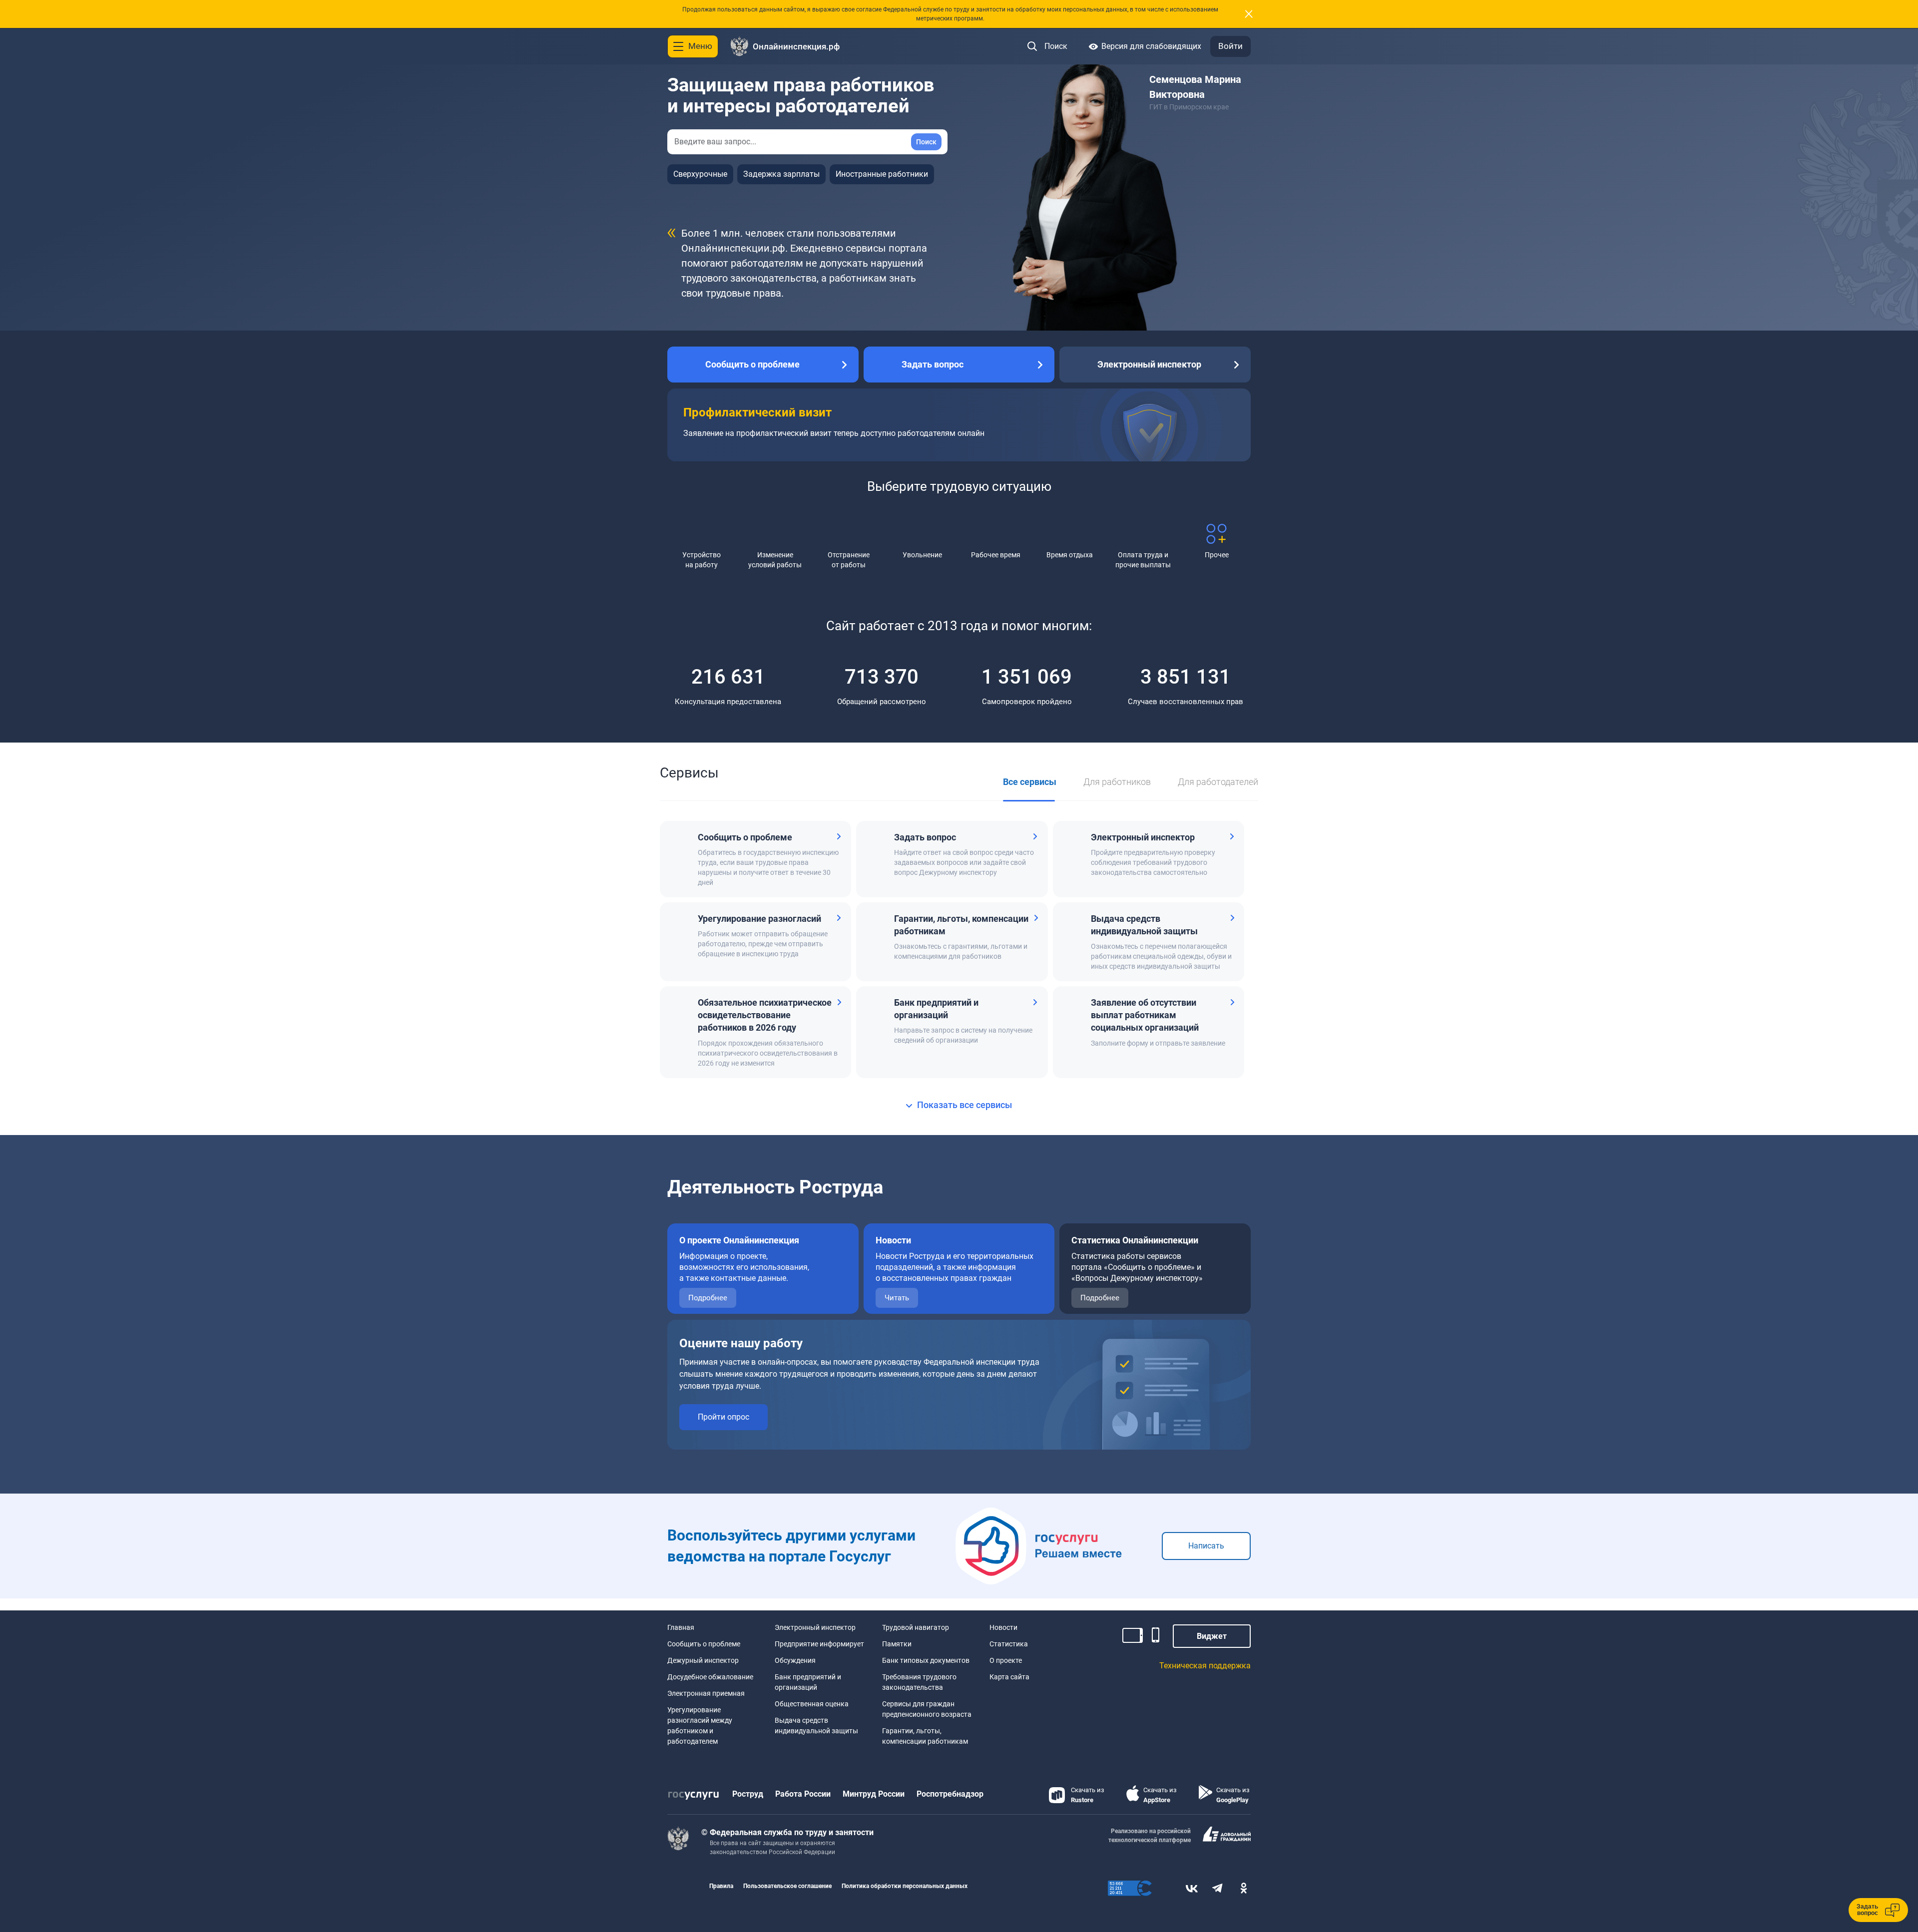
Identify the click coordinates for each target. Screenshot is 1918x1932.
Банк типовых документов (926, 1660)
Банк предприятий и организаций (808, 1682)
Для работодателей (1218, 782)
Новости (1003, 1627)
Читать (897, 1298)
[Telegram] (1218, 1888)
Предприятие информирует (819, 1644)
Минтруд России (874, 1794)
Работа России (803, 1794)
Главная (681, 1627)
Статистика (1009, 1644)
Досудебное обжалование (710, 1677)
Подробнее (708, 1298)
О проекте (1006, 1660)
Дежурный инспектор (703, 1660)
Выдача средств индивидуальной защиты (816, 1726)
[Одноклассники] (1244, 1888)
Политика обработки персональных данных (905, 1886)
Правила (721, 1886)
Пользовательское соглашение (787, 1886)
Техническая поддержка (1205, 1666)
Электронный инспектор (815, 1627)
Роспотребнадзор (950, 1794)
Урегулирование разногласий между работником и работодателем (700, 1726)
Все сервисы (1030, 782)
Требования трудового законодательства (919, 1682)
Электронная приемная (706, 1693)
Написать (1206, 1546)
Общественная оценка (812, 1704)
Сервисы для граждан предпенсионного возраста (927, 1709)
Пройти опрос (723, 1417)
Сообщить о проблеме (704, 1644)
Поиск (926, 142)
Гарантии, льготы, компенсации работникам (925, 1736)
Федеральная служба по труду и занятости (792, 1832)
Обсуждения (795, 1660)
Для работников (1117, 782)
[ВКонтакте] (1192, 1888)
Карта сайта (1009, 1677)
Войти (1230, 46)
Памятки (897, 1644)
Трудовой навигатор (916, 1627)
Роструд (748, 1794)
